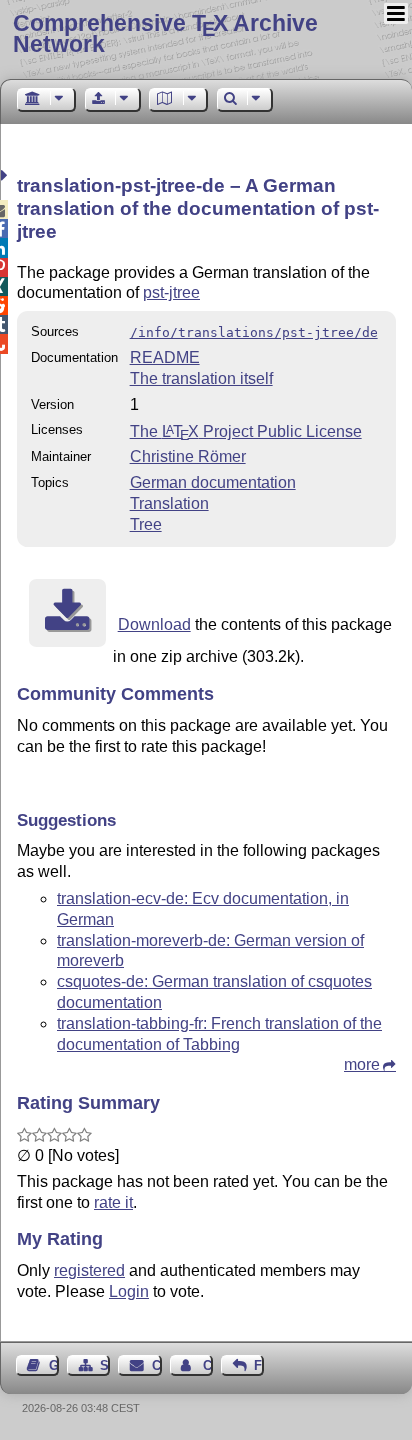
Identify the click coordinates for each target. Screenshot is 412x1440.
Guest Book (54, 1365)
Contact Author (208, 1365)
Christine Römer (188, 456)
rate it (113, 1202)
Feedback (259, 1365)
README (165, 357)
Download (154, 624)
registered (89, 1270)
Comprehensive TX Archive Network (165, 33)
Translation (169, 503)
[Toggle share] (6, 175)
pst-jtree (171, 292)
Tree (146, 524)
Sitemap (105, 1365)
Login (129, 1291)
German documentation (213, 482)
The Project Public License (246, 431)
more (362, 1064)
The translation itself (201, 378)
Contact (156, 1365)
